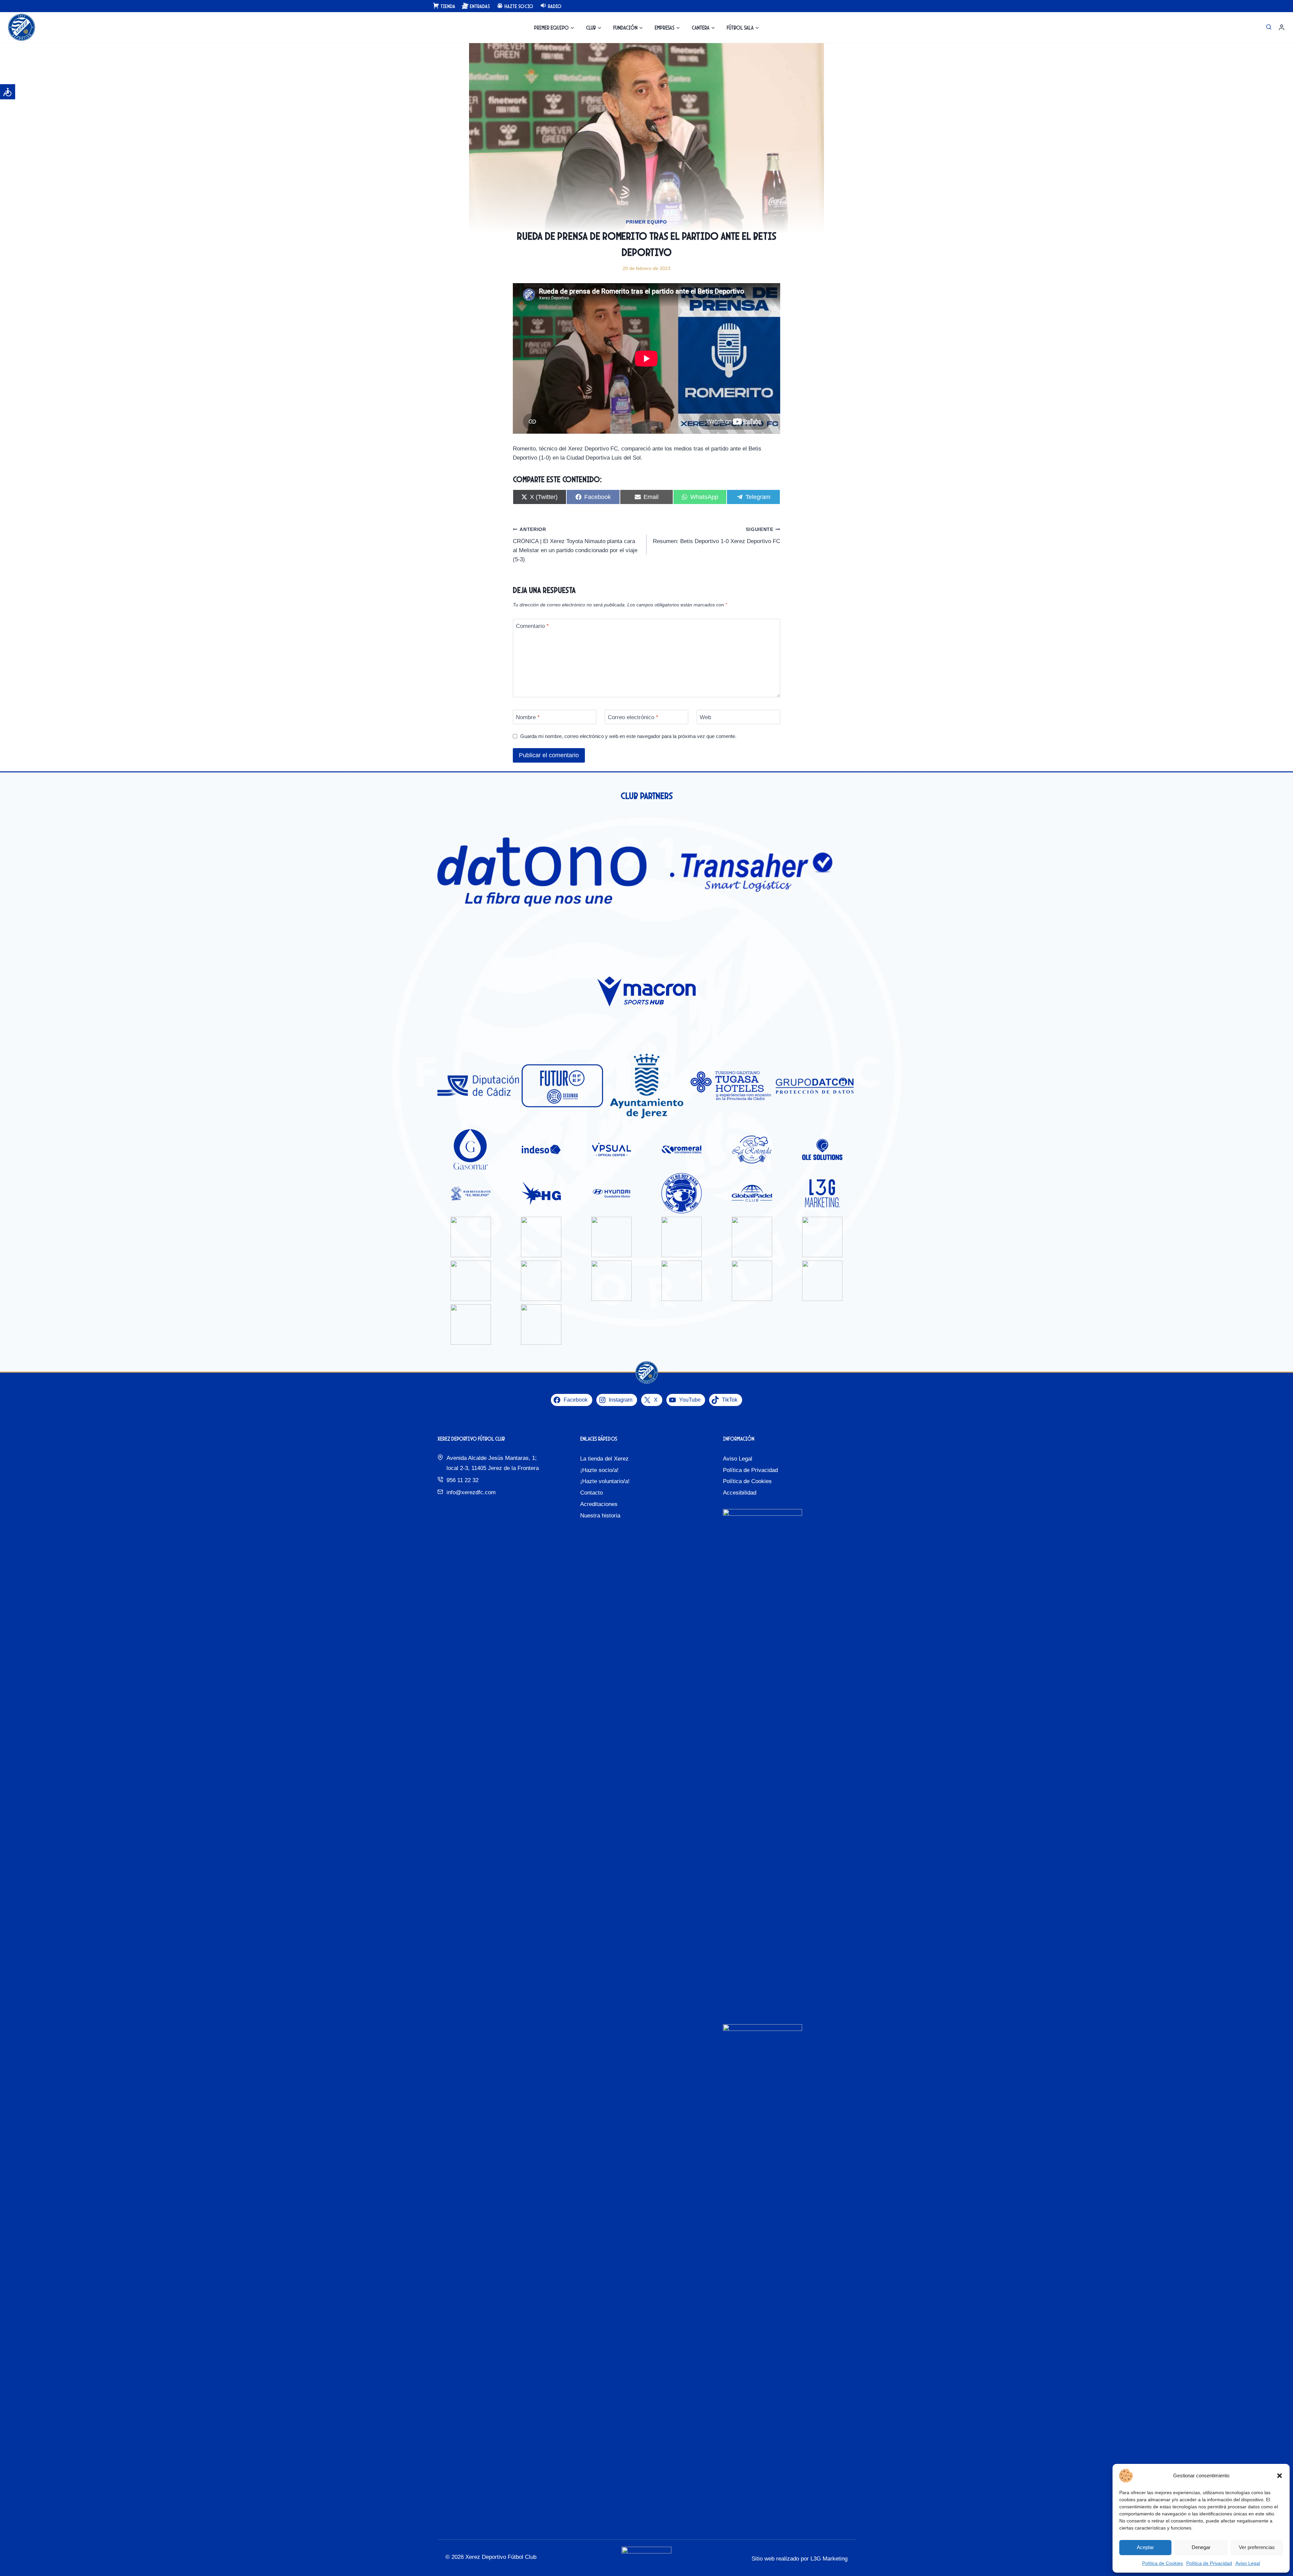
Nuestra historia (600, 1516)
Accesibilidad (740, 1493)
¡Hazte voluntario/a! (605, 1481)
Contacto (591, 1493)
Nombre (528, 717)
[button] (1280, 2476)
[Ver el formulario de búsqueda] (1269, 27)
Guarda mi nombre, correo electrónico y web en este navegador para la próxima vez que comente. (628, 736)
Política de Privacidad (1209, 2563)
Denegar (1201, 2547)
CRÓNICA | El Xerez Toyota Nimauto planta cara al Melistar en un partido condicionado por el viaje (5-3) (575, 545)
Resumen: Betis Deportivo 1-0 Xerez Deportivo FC (717, 536)
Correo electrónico (633, 717)
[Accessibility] (8, 92)
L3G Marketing (829, 2559)
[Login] (1282, 27)
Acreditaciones (599, 1504)
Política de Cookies (1163, 2563)
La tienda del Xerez (604, 1459)
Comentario (532, 626)
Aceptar (1145, 2547)
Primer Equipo (646, 222)
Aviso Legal (1248, 2563)
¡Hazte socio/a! (599, 1470)
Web (705, 717)
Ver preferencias (1257, 2547)
